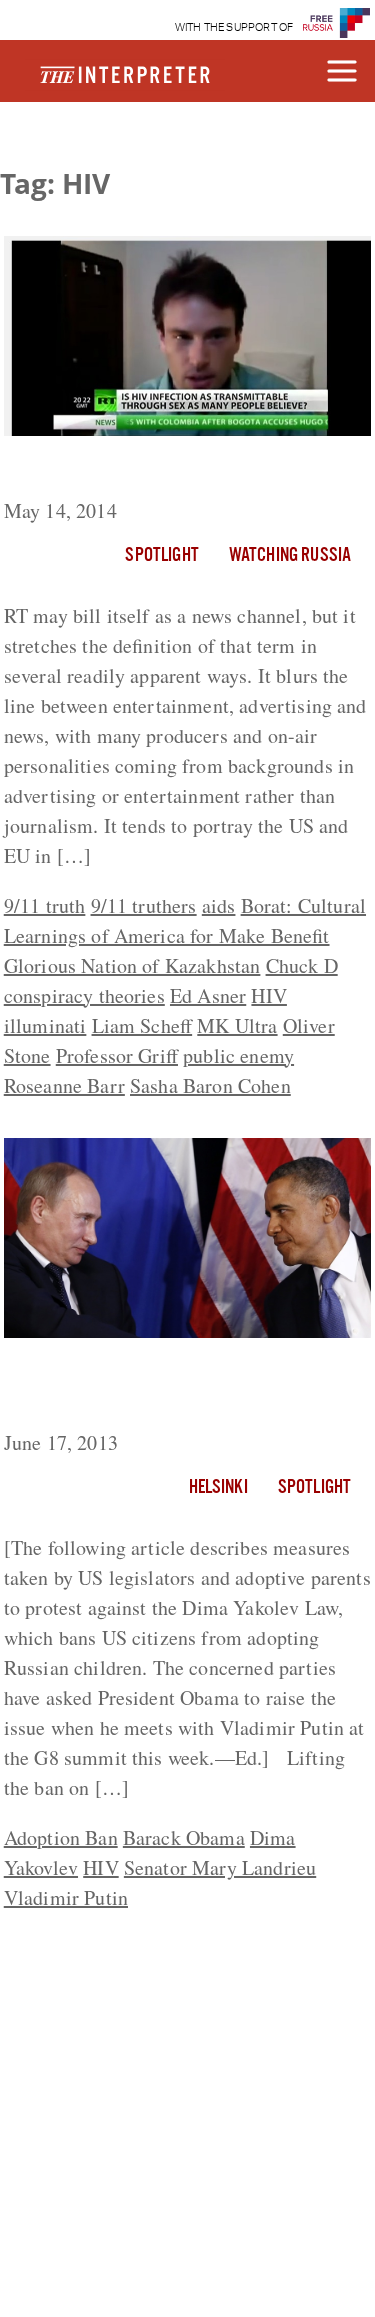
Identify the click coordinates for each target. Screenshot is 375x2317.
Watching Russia (290, 556)
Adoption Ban (61, 1837)
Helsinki (218, 1488)
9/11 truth (45, 905)
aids (219, 905)
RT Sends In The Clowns (119, 471)
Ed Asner (208, 995)
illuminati (45, 1025)
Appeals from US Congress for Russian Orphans (149, 1388)
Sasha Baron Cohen (210, 1085)
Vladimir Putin (66, 1897)
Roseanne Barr (64, 1085)
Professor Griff (117, 1055)
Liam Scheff (142, 1025)
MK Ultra (237, 1025)
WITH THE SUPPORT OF (234, 27)
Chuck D (302, 965)
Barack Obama (184, 1837)
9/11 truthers (144, 905)
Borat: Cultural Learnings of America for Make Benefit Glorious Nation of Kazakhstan (185, 935)
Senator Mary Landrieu (220, 1867)
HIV (268, 995)
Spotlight (161, 556)
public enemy (238, 1055)
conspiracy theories (84, 995)
